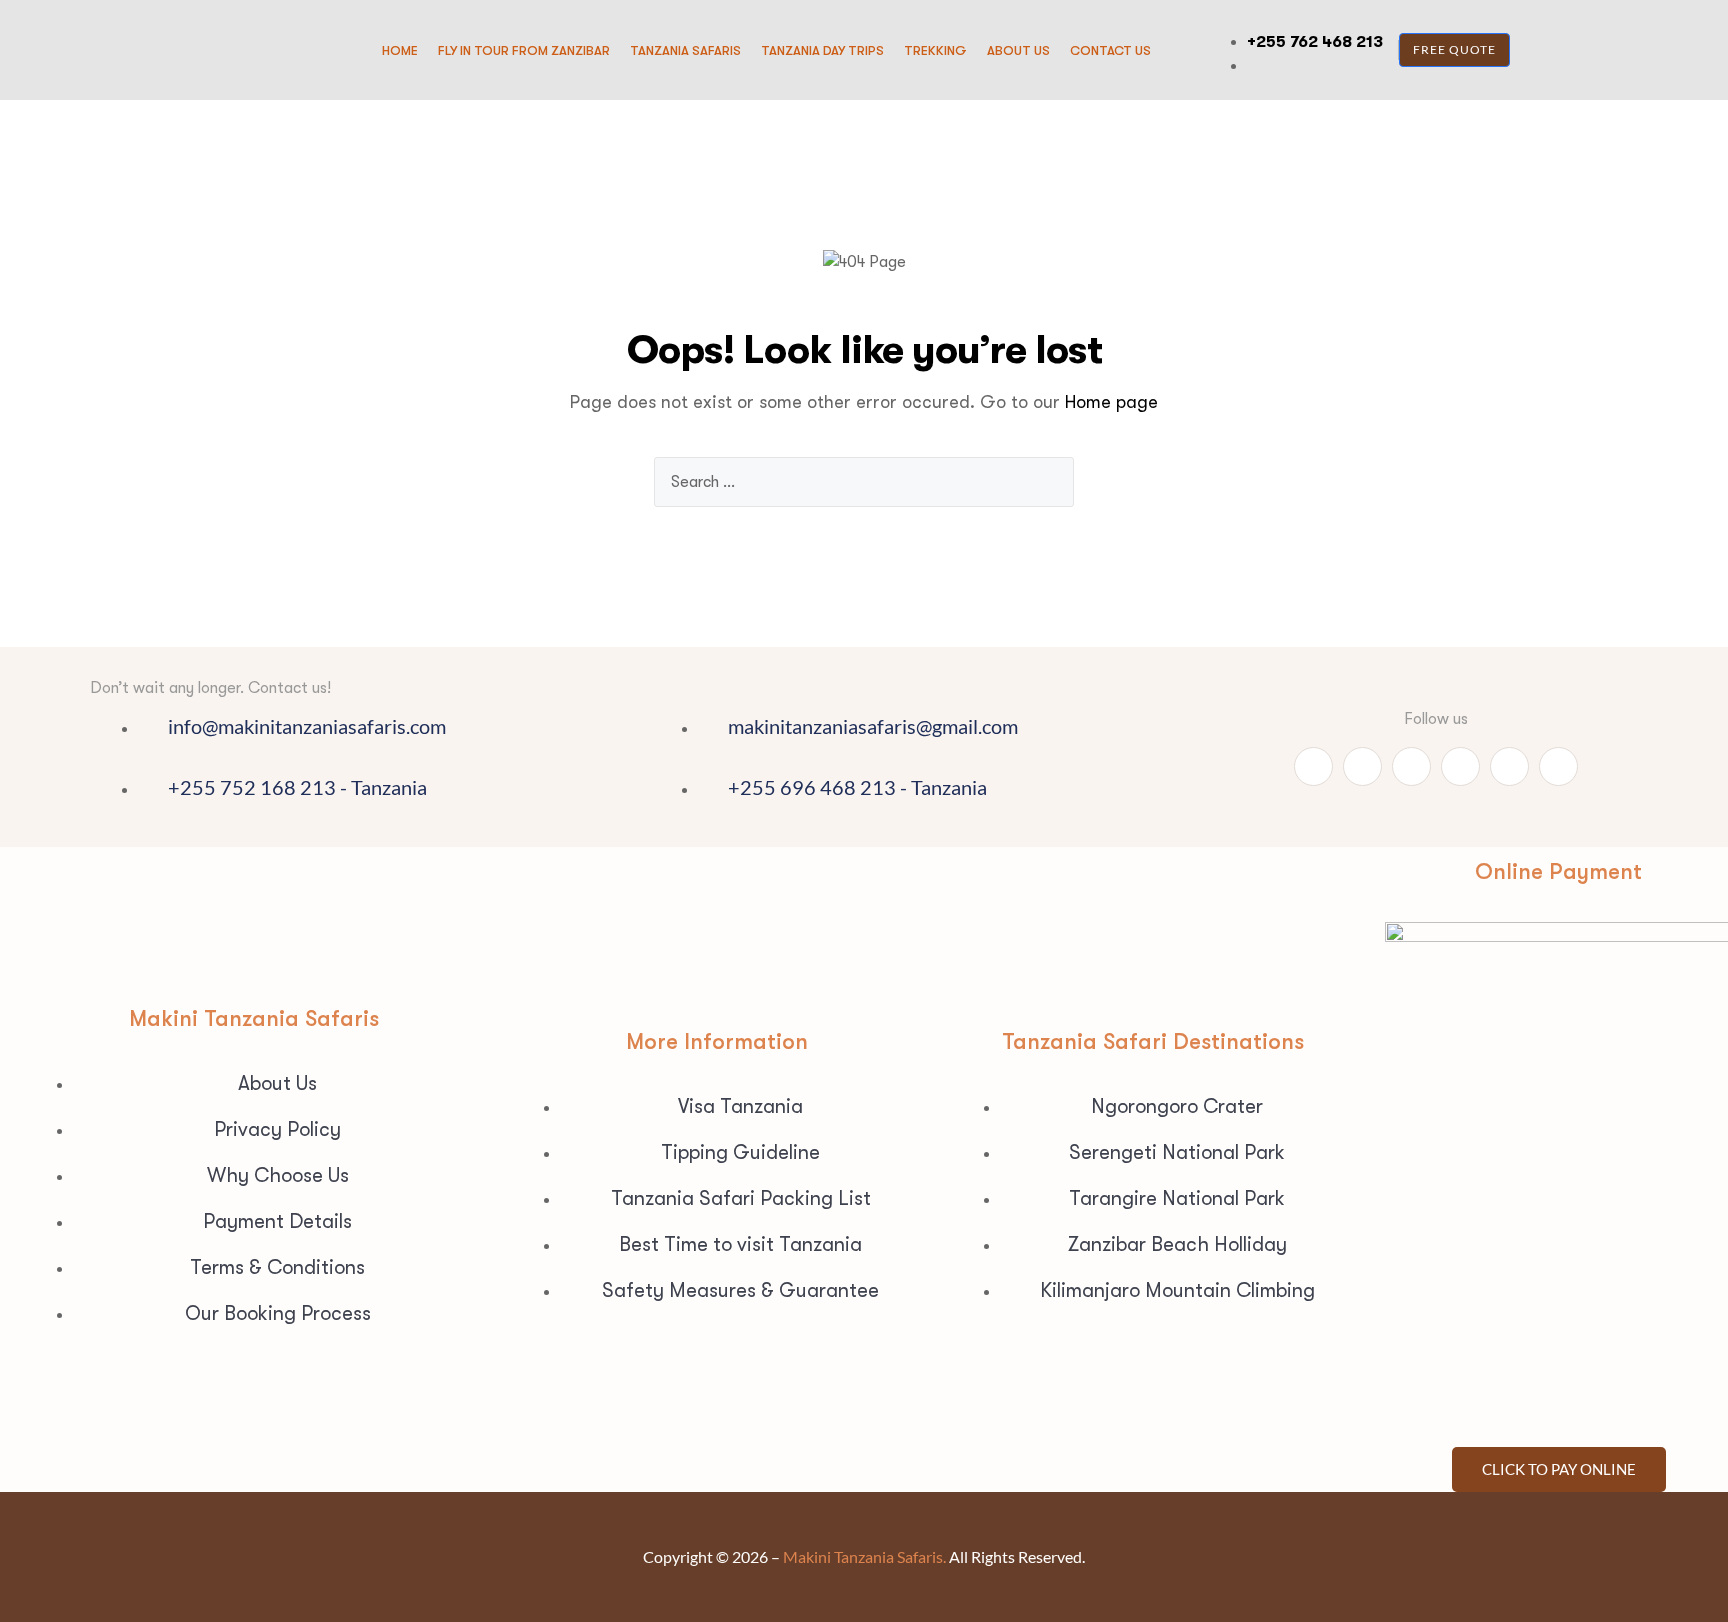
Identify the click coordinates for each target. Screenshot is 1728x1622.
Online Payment (1558, 871)
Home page (1111, 402)
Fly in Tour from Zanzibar (524, 50)
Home (400, 50)
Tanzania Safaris (685, 50)
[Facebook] (1362, 766)
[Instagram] (1460, 766)
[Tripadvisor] (1411, 766)
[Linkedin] (1509, 766)
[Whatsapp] (1313, 766)
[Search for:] (864, 482)
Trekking (935, 50)
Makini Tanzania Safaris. (864, 1556)
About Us (1018, 50)
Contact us (1110, 50)
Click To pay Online (1559, 1469)
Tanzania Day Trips (822, 50)
